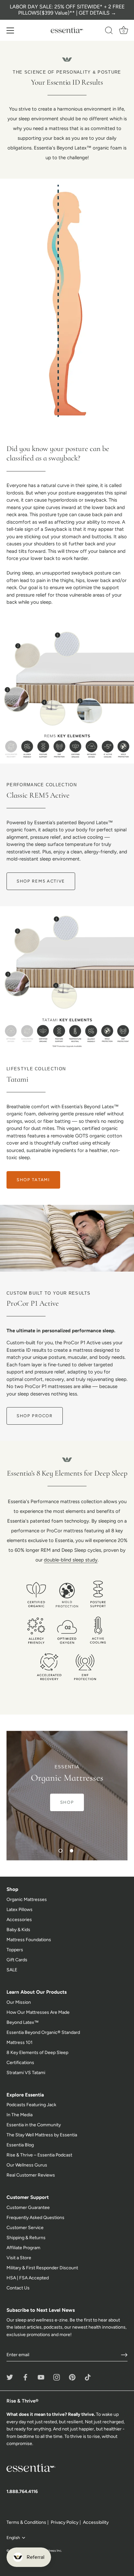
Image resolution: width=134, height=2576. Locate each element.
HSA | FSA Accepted (28, 2278)
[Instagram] (57, 2377)
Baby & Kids (18, 1930)
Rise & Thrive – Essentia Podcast (39, 2155)
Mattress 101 (20, 2042)
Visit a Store (19, 2258)
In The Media (20, 2115)
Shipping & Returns (26, 2238)
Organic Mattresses (27, 1899)
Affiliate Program (23, 2248)
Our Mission (19, 2002)
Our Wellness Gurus (27, 2165)
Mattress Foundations (29, 1940)
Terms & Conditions (26, 2522)
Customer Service (25, 2228)
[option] (67, 1796)
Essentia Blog (20, 2145)
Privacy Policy (65, 2522)
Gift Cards (17, 1960)
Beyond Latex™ (23, 2022)
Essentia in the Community (34, 2125)
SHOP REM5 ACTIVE (41, 881)
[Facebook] (25, 2377)
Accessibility (96, 2522)
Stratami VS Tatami (26, 2073)
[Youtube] (41, 2377)
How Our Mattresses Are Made (38, 2012)
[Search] (109, 31)
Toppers (15, 1950)
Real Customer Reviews (31, 2175)
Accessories (19, 1920)
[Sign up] (124, 2355)
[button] (60, 1851)
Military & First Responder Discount (42, 2268)
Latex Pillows (20, 1910)
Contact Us (18, 2288)
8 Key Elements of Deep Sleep (37, 2053)
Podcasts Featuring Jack (31, 2105)
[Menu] (10, 30)
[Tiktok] (88, 2377)
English (13, 2538)
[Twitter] (10, 2377)
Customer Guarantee (28, 2208)
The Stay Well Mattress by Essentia (42, 2135)
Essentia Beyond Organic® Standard (43, 2032)
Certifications (20, 2063)
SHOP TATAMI (33, 1180)
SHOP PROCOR (35, 1416)
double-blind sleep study (71, 1560)
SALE (12, 1970)
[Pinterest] (72, 2377)
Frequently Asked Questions (35, 2218)
